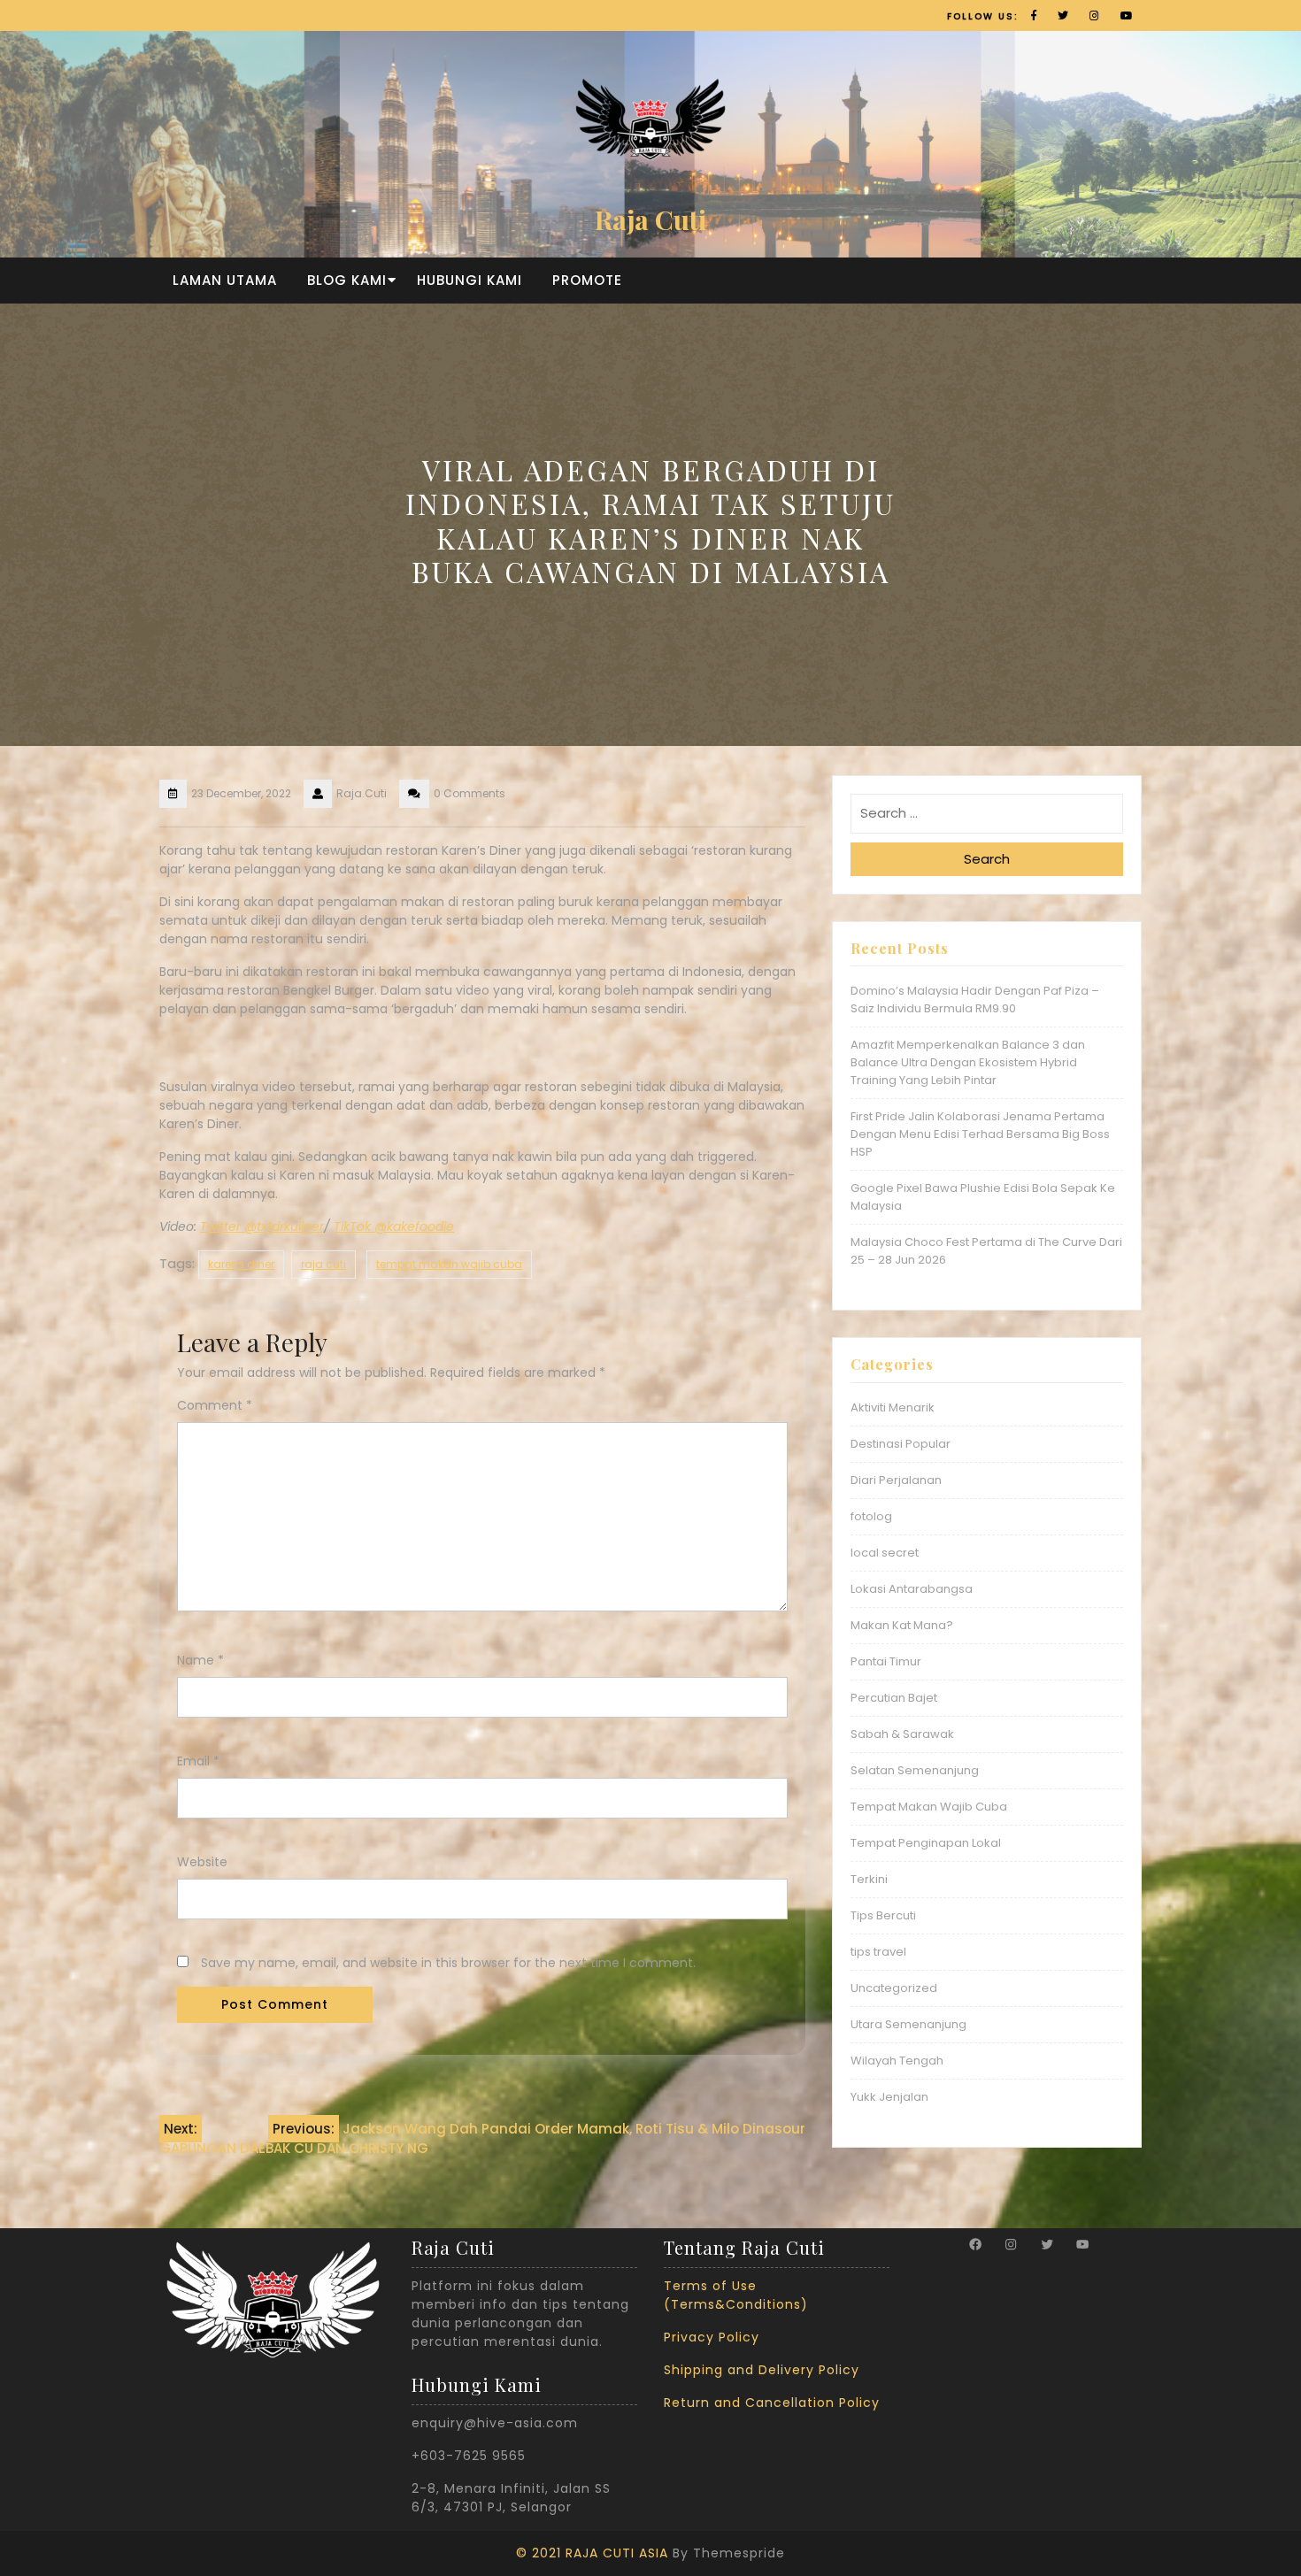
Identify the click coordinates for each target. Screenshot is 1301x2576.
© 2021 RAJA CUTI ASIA (592, 2553)
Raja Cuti (650, 219)
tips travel (878, 1952)
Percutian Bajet (894, 1698)
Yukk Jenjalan (889, 2097)
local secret (885, 1553)
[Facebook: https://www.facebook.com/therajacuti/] (975, 2244)
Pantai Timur (886, 1661)
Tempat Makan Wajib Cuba (929, 1807)
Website (202, 1862)
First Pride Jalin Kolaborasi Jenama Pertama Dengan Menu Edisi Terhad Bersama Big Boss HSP (980, 1134)
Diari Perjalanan (896, 1480)
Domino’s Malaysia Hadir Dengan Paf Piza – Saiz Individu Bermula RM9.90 (975, 1000)
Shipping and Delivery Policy (762, 2370)
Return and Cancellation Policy (772, 2403)
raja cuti (323, 1264)
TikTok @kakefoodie (394, 1226)
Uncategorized (894, 1988)
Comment (215, 1405)
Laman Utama (225, 280)
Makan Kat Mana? (902, 1625)
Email (198, 1761)
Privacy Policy (712, 2337)
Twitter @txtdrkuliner (262, 1226)
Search (987, 859)
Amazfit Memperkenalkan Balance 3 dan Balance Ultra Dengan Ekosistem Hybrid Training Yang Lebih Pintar (968, 1062)
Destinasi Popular (901, 1444)
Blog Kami (347, 280)
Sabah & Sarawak (902, 1734)
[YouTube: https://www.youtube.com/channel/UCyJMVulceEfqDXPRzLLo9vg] (1082, 2244)
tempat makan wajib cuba (449, 1264)
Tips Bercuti (883, 1915)
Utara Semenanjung (908, 2024)
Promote (587, 280)
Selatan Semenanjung (915, 1770)
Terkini (869, 1879)
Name (200, 1660)
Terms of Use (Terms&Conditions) (736, 2295)
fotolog (871, 1516)
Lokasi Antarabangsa (912, 1589)
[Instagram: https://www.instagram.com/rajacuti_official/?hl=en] (1011, 2244)
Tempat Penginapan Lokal (926, 1843)
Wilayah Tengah (897, 2061)
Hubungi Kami (470, 280)
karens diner (241, 1264)
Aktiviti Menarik (893, 1407)
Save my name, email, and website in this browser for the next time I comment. (448, 1963)
